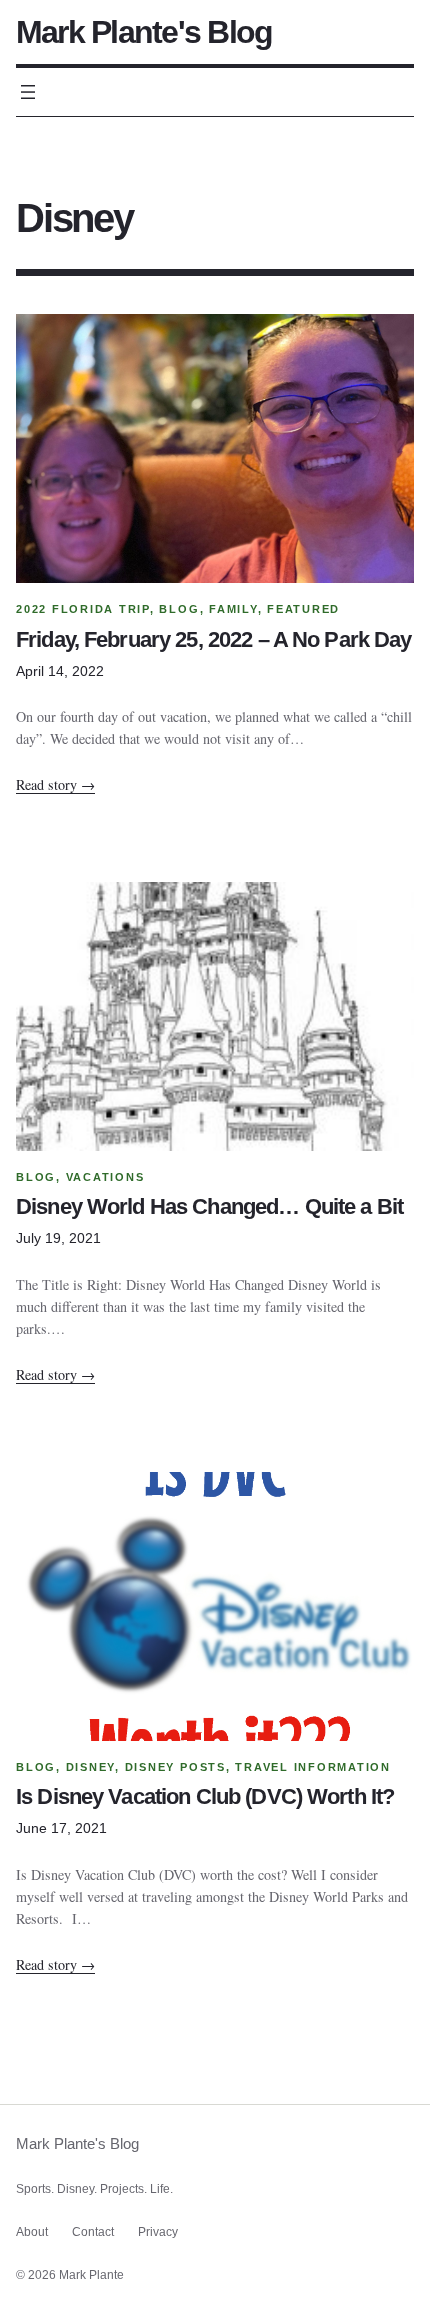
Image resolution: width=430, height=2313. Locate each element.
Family (233, 609)
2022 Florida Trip (83, 609)
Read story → (55, 784)
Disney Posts (175, 1767)
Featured (303, 609)
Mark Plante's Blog (144, 32)
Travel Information (313, 1767)
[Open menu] (28, 92)
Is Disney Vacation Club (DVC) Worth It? (205, 1797)
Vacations (105, 1177)
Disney (91, 1767)
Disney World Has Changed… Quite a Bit (209, 1207)
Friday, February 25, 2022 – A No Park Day (214, 640)
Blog (179, 609)
